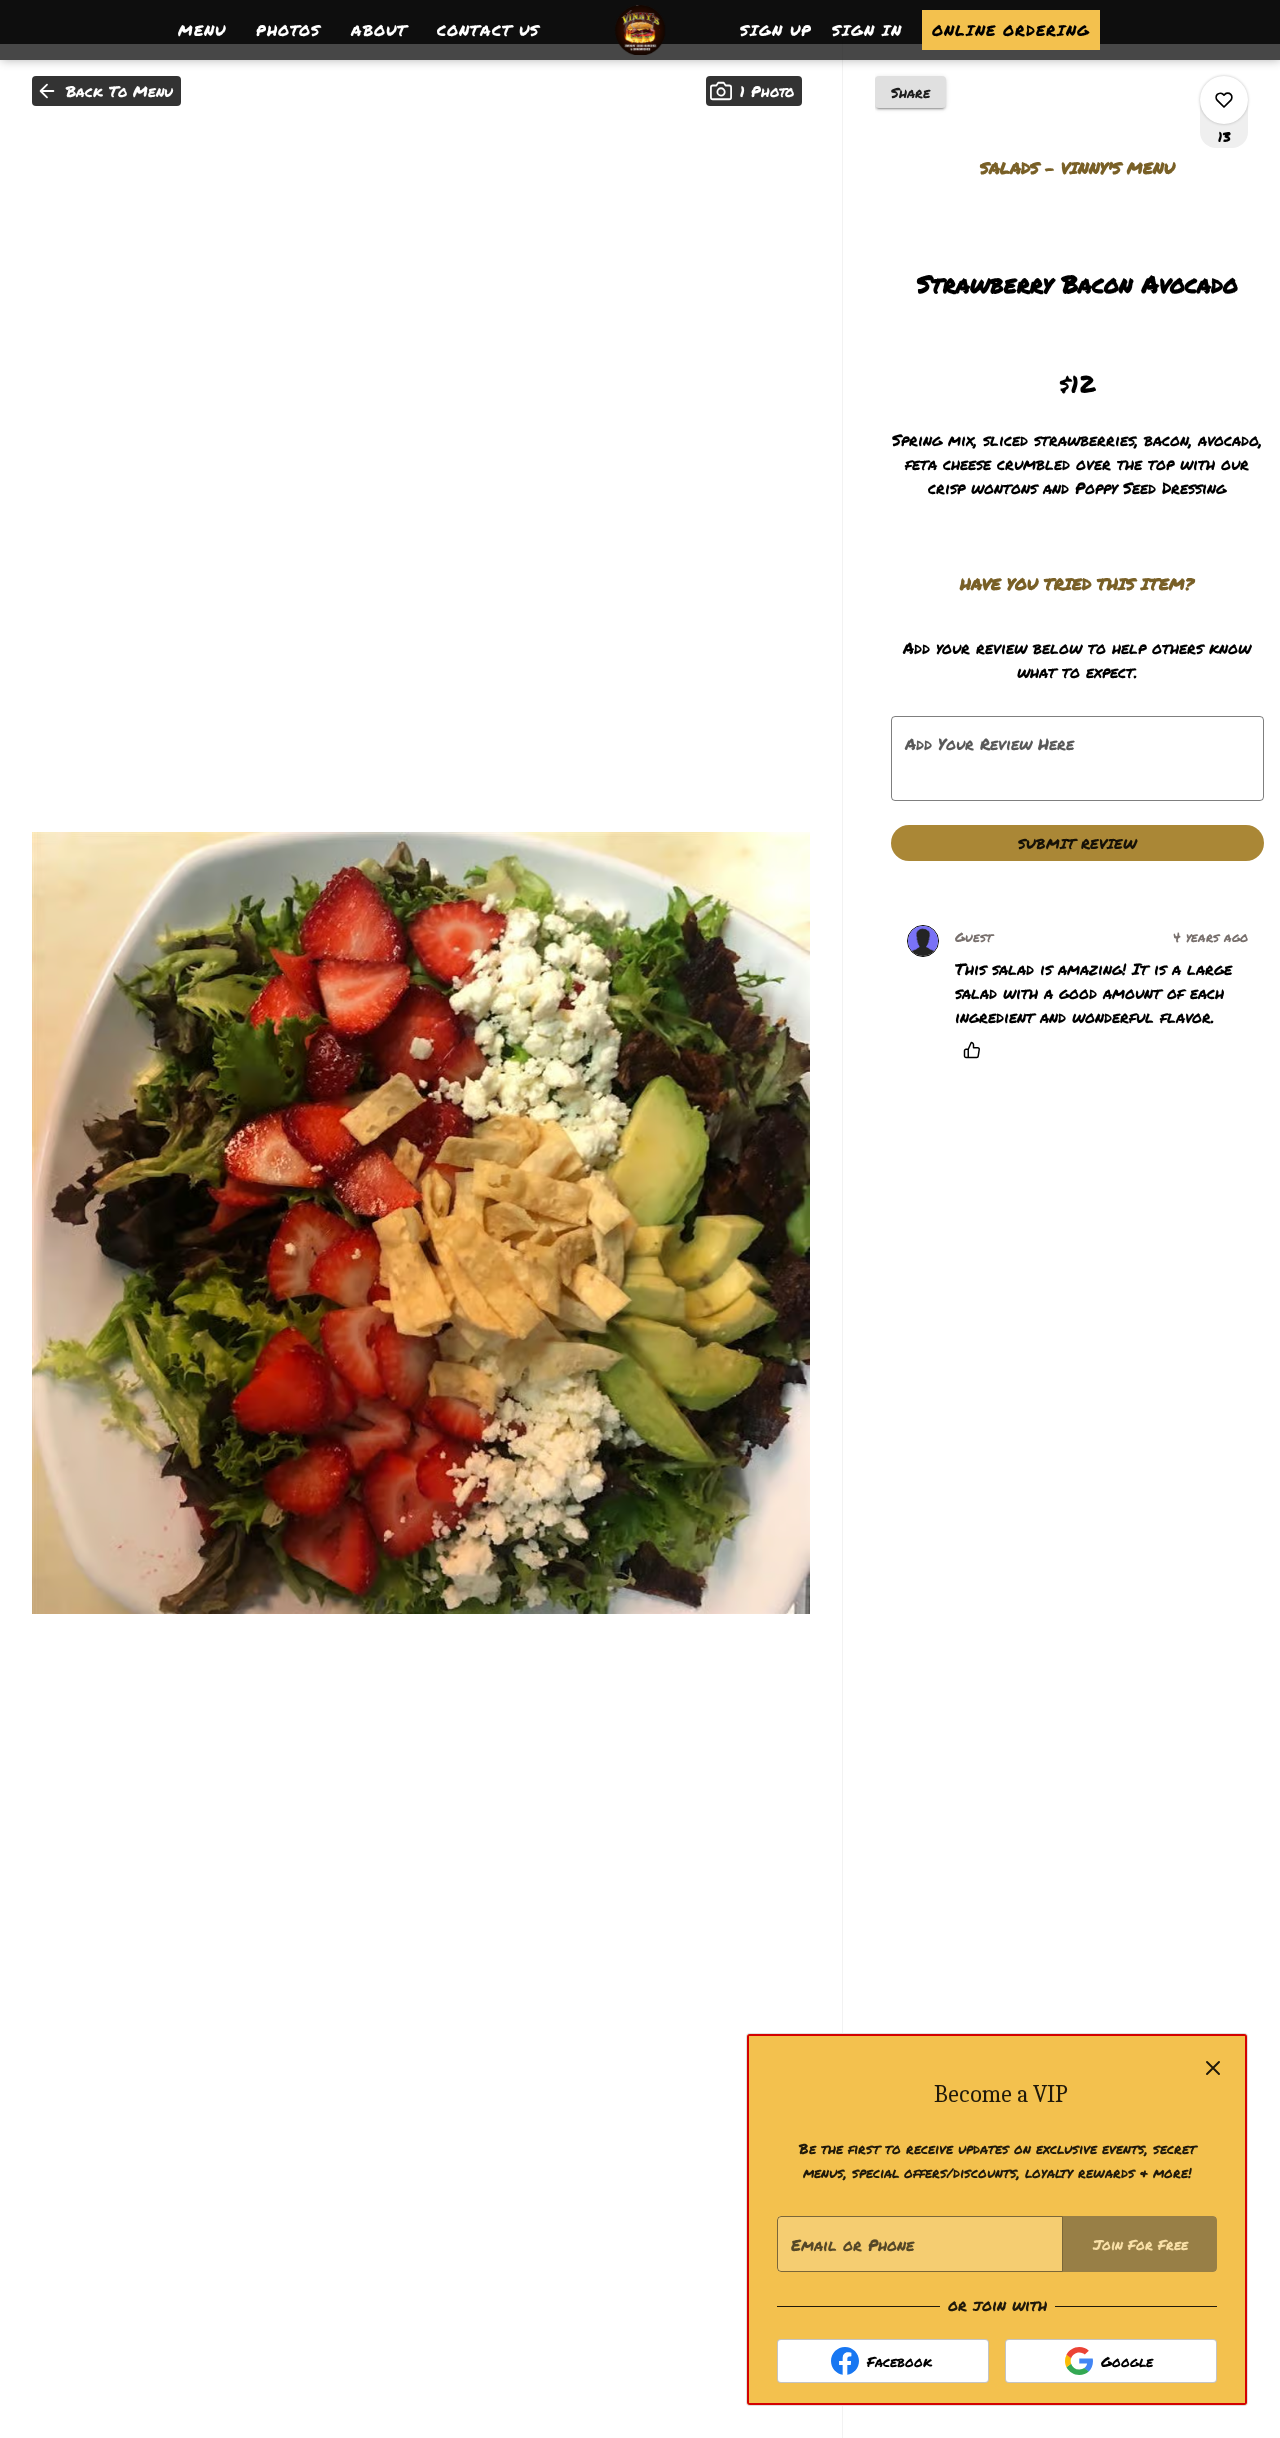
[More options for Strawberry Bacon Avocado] (1224, 100)
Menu (202, 30)
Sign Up (776, 30)
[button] (106, 91)
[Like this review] (977, 1050)
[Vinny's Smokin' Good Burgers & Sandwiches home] (640, 30)
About (379, 30)
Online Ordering (1011, 30)
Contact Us (488, 30)
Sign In (867, 30)
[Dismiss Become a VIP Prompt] (1213, 2068)
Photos (288, 30)
